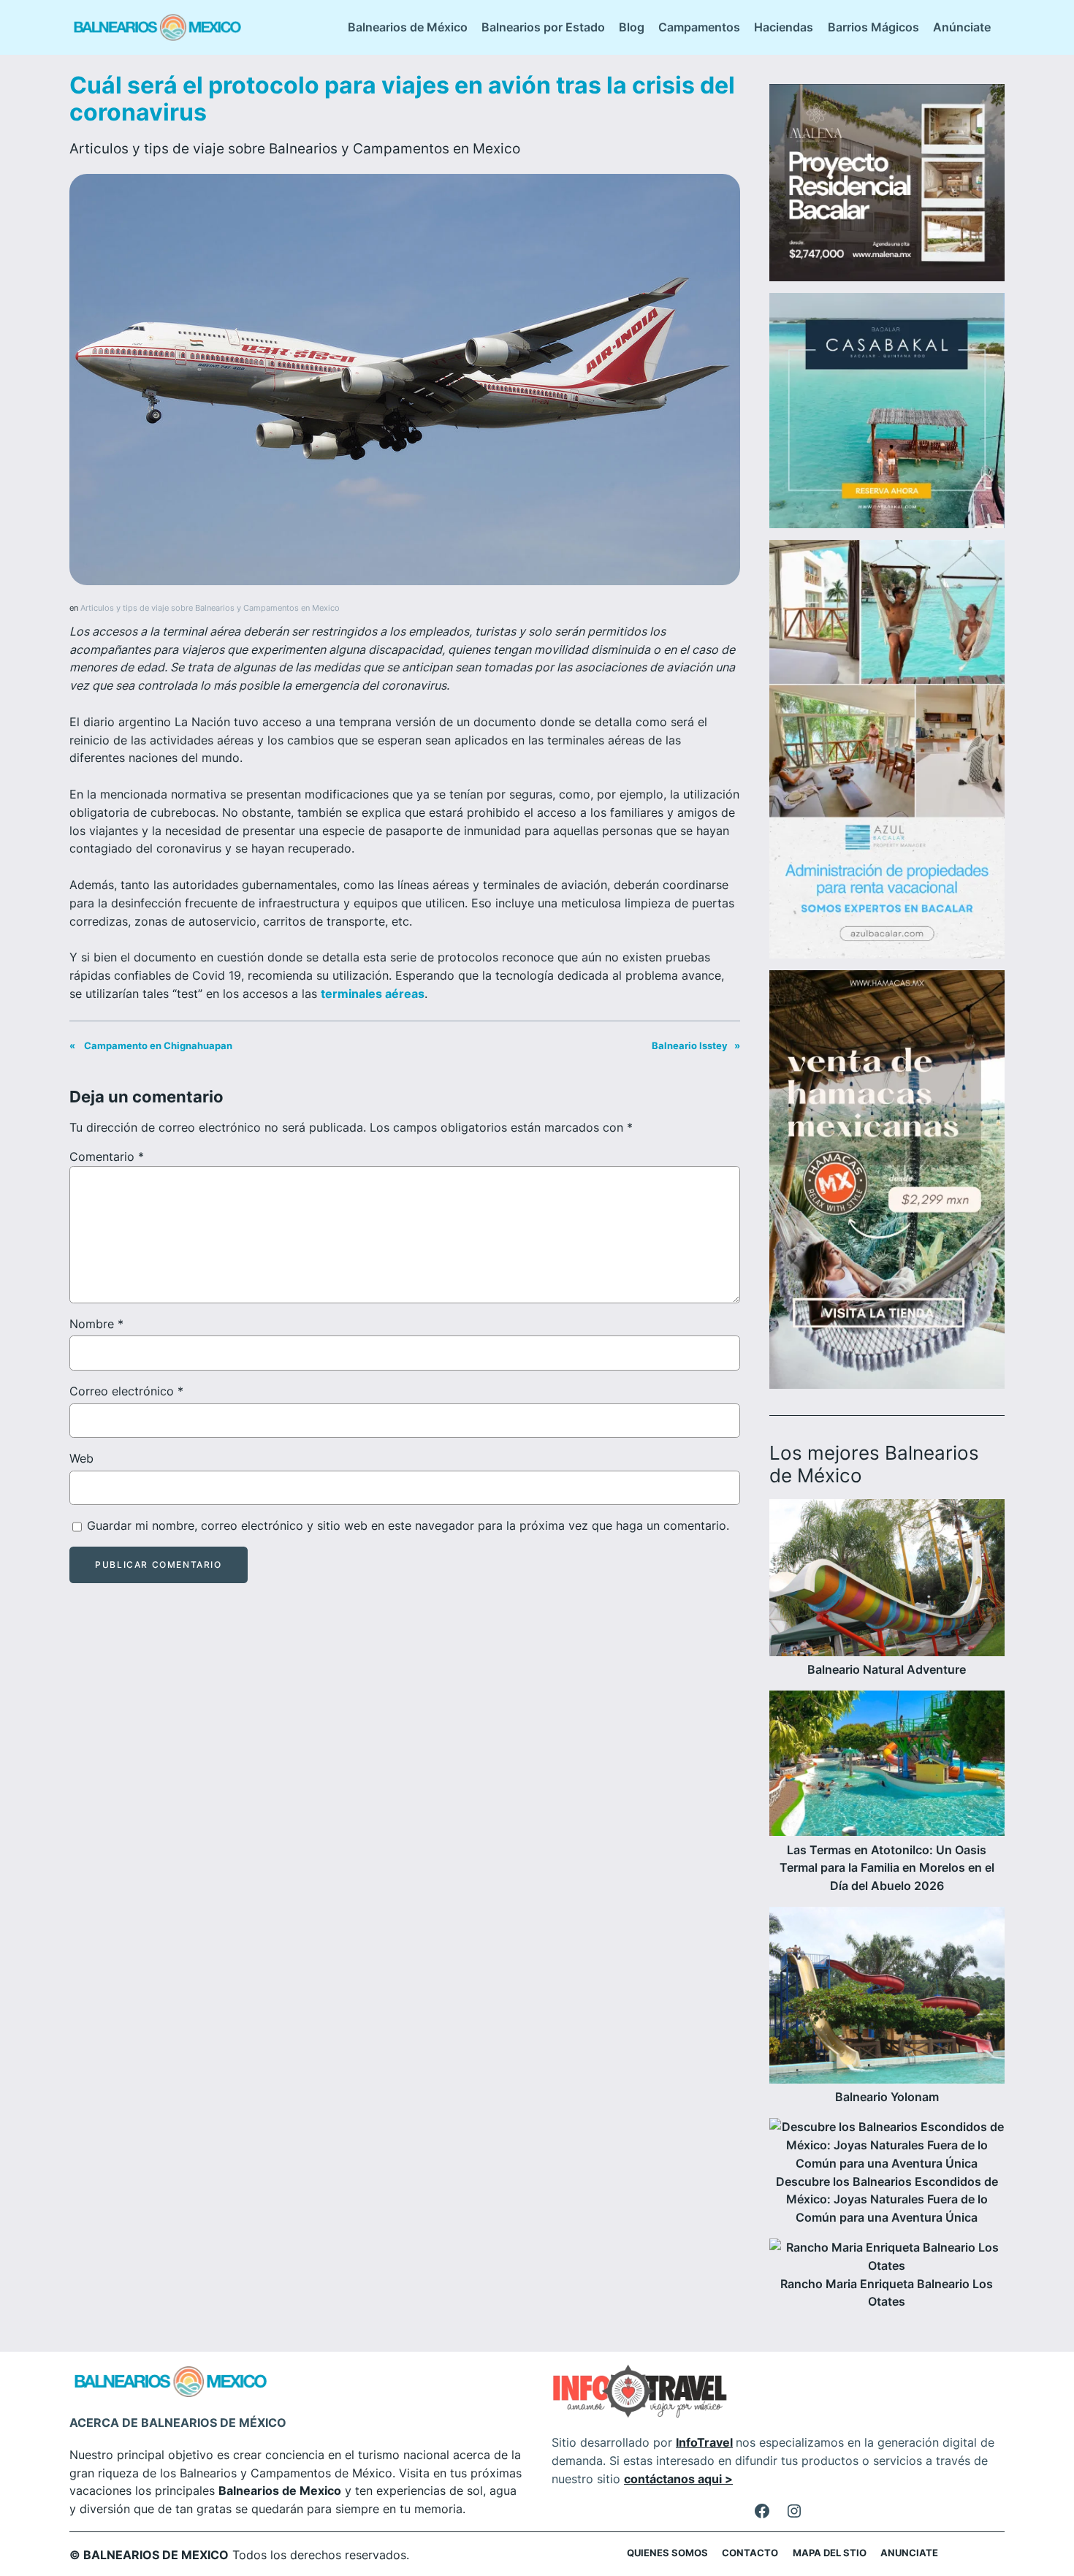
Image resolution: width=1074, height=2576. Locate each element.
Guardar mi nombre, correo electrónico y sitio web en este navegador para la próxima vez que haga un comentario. (408, 1525)
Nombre (96, 1324)
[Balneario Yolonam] (887, 1998)
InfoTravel (704, 2442)
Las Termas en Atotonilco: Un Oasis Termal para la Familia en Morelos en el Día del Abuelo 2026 (887, 1868)
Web (81, 1458)
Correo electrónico (126, 1391)
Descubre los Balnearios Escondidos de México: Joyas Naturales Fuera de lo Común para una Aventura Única (887, 2200)
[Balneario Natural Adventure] (887, 1580)
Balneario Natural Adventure (887, 1669)
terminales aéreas (373, 994)
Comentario (107, 1156)
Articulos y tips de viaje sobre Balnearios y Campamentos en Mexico (295, 148)
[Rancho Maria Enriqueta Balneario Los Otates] (887, 2257)
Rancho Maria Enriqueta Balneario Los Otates (887, 2293)
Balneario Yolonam (887, 2097)
